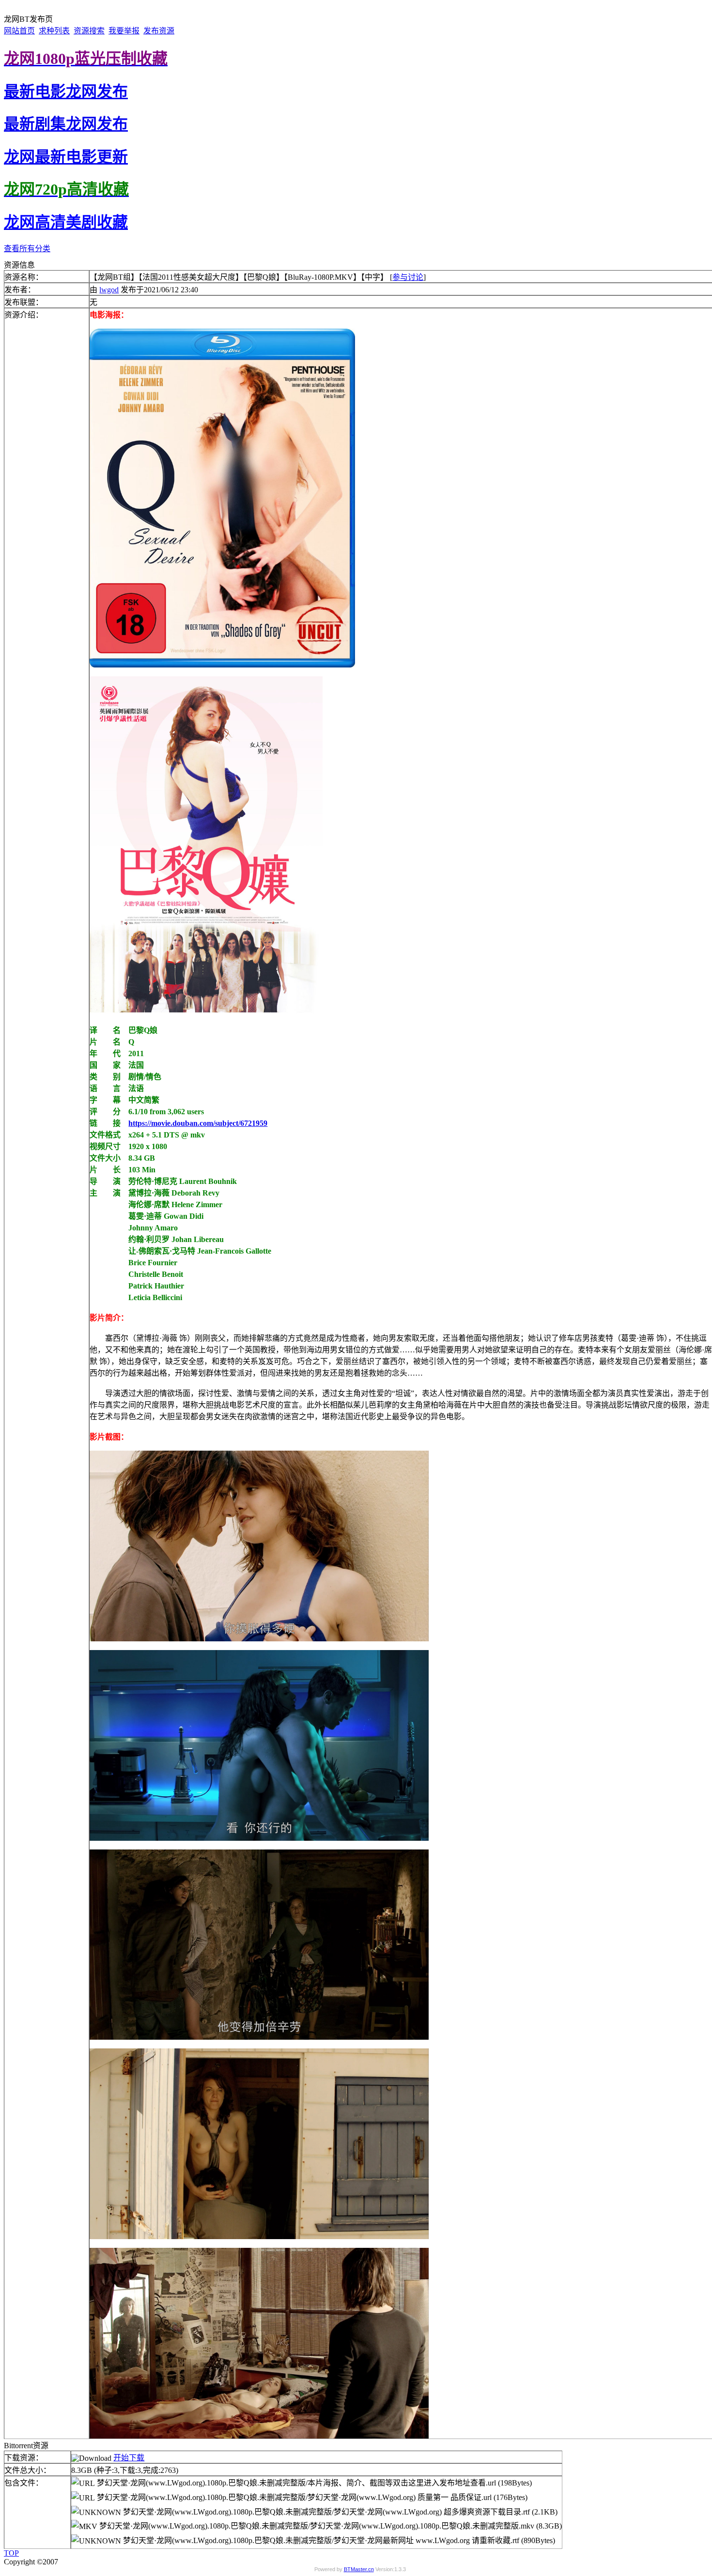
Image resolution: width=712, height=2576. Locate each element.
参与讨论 (408, 277)
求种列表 (54, 31)
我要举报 (124, 31)
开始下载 (129, 2458)
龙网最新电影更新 (66, 157)
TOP (11, 2553)
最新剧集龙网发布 (66, 124)
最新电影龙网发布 (66, 91)
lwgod (109, 290)
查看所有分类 (27, 249)
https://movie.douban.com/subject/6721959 (198, 1123)
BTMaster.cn (359, 2569)
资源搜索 (89, 31)
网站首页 (19, 31)
